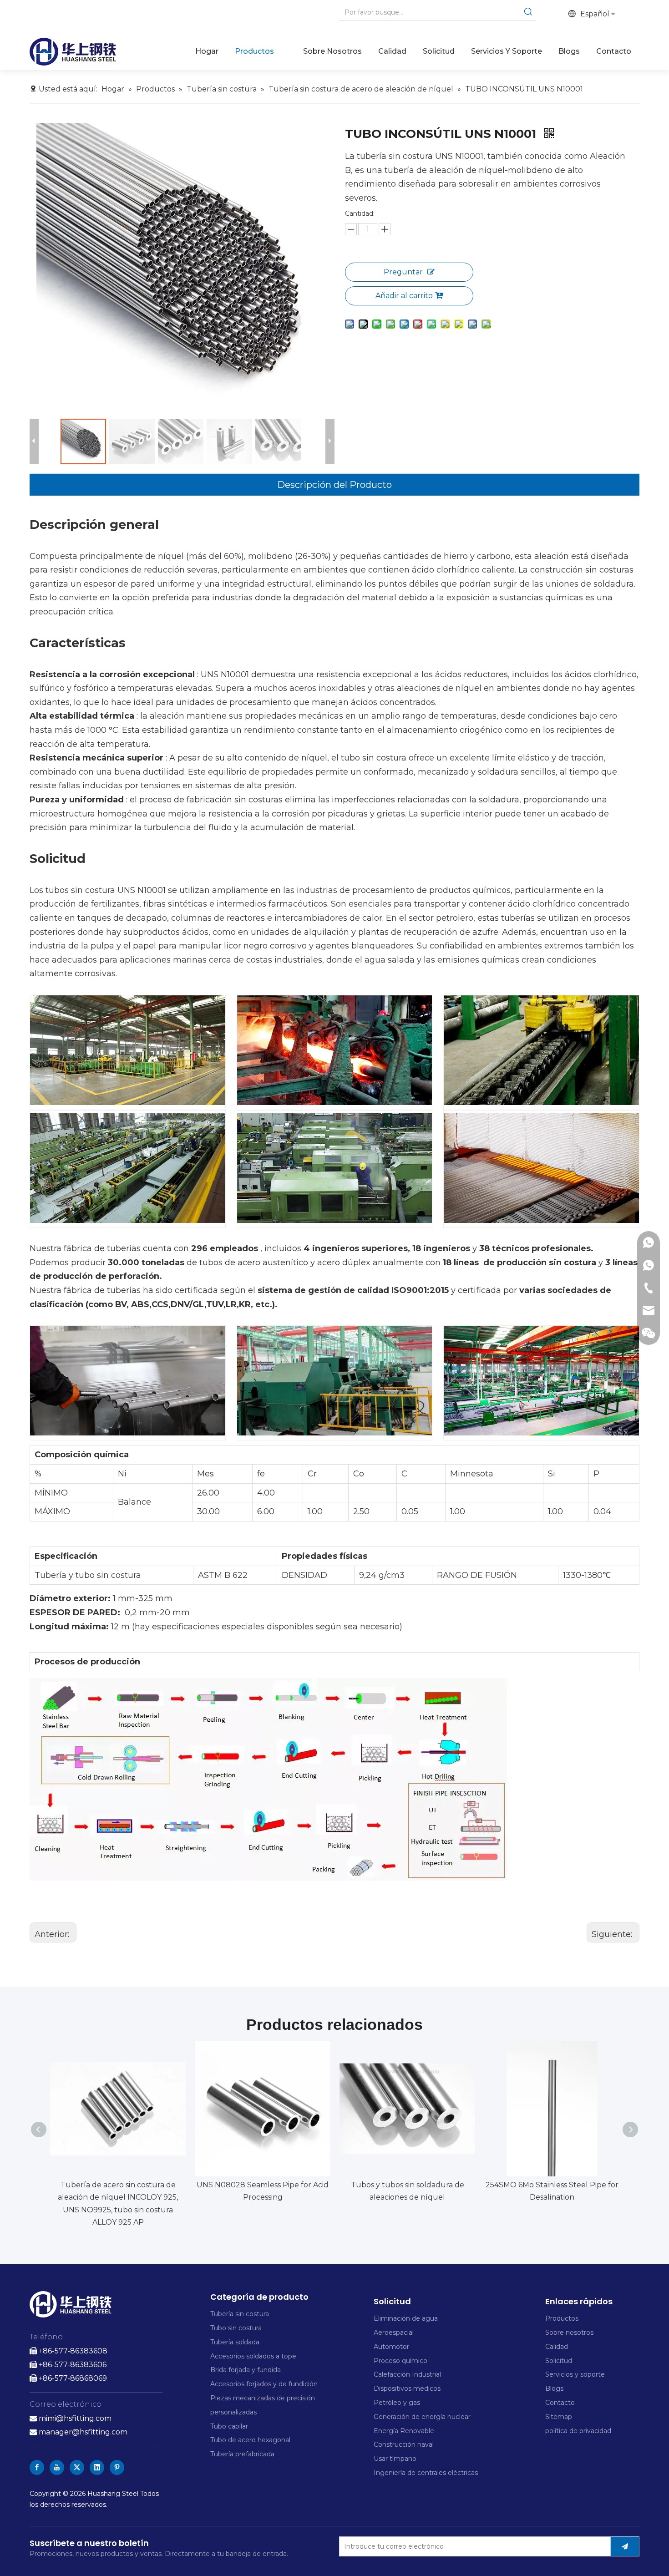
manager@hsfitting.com (79, 2432)
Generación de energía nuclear (422, 2417)
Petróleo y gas (397, 2403)
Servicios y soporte (575, 2374)
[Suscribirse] (625, 2546)
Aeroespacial (394, 2333)
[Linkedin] (97, 2467)
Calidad (557, 2347)
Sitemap (559, 2417)
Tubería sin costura (240, 2314)
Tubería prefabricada (243, 2454)
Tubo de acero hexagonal (250, 2440)
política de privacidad (578, 2431)
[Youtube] (57, 2467)
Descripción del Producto (334, 485)
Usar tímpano (395, 2459)
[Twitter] (77, 2467)
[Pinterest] (117, 2467)
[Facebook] (37, 2467)
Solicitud (559, 2361)
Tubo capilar (229, 2426)
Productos (562, 2318)
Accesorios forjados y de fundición (264, 2384)
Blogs (554, 2388)
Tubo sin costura (236, 2328)
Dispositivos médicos (407, 2388)
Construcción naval (404, 2444)
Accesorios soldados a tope (253, 2356)
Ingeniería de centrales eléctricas (426, 2473)
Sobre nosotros (569, 2333)
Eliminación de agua (406, 2318)
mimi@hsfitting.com (75, 2418)
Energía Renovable (404, 2431)
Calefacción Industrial (407, 2374)
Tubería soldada (235, 2342)
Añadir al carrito (404, 296)
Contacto (560, 2403)
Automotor (391, 2347)
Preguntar (403, 272)
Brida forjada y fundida (246, 2370)
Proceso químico (400, 2361)
